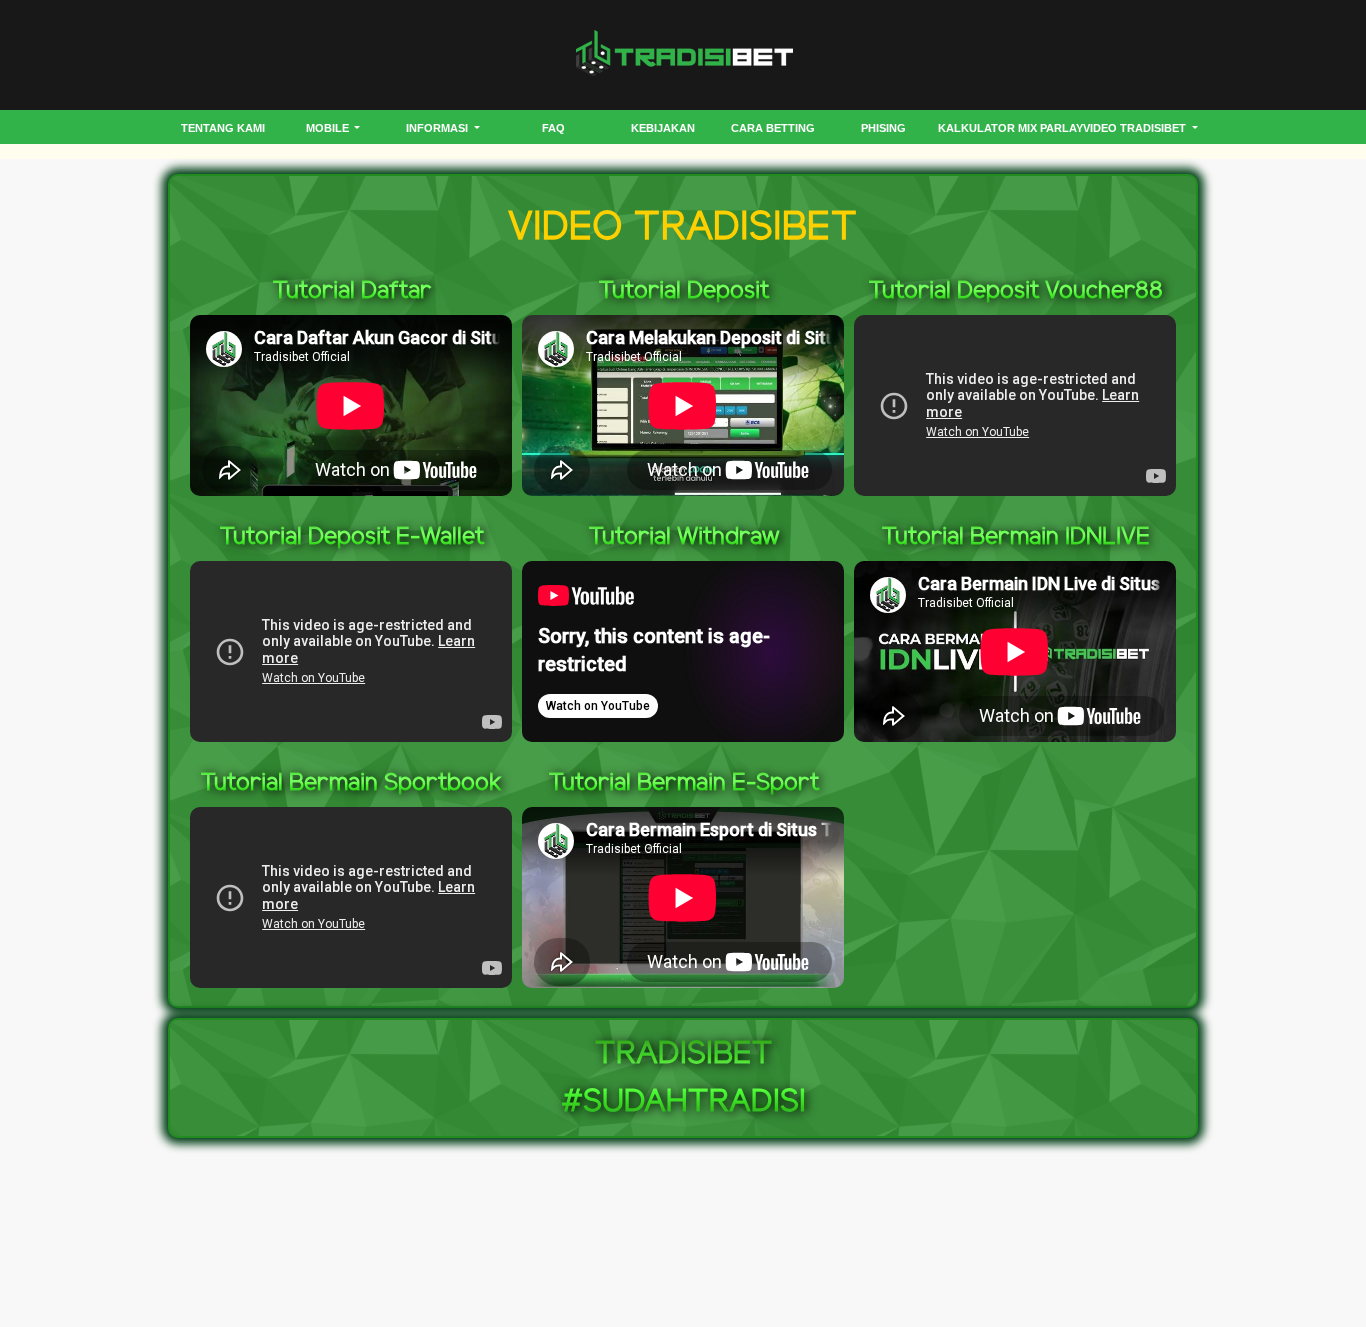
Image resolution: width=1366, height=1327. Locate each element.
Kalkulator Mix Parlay (1010, 128)
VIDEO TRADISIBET (1136, 128)
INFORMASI (438, 128)
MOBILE (329, 128)
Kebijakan (663, 128)
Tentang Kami (223, 128)
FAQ (553, 128)
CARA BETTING (773, 128)
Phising (883, 128)
